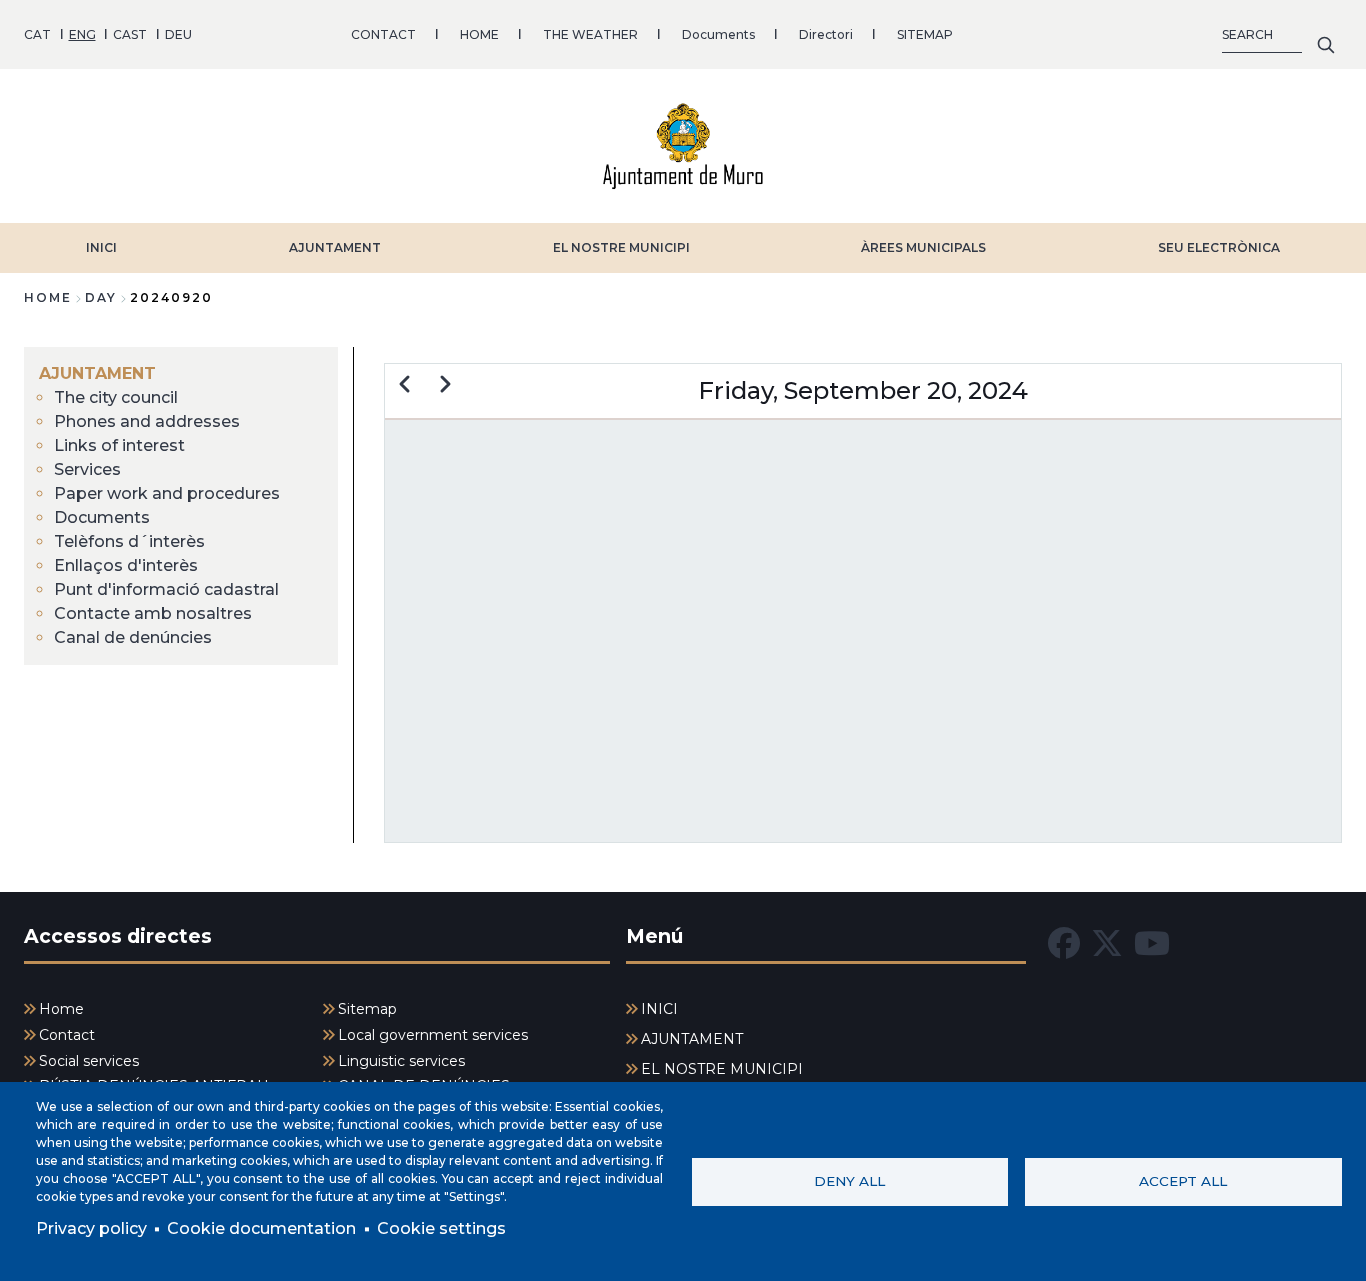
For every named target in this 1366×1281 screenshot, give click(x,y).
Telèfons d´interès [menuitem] (129, 541)
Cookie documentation (261, 1228)
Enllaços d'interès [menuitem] (126, 565)
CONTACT (383, 34)
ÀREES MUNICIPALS (923, 247)
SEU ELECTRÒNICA (1219, 247)
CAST (130, 34)
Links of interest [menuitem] (119, 445)
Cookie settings (441, 1228)
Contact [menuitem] (67, 1035)
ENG (82, 34)
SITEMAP (925, 34)
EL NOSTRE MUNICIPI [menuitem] (722, 1069)
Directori (826, 34)
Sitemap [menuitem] (367, 1009)
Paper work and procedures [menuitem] (167, 493)
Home (48, 297)
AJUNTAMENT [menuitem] (97, 373)
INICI (101, 247)
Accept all (1183, 1181)
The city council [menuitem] (116, 397)
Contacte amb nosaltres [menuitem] (153, 613)
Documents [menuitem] (102, 517)
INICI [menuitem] (659, 1009)
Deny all (849, 1181)
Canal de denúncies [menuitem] (133, 637)
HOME (479, 34)
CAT (37, 34)
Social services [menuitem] (89, 1061)
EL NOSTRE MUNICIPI (621, 247)
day (101, 297)
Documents (718, 34)
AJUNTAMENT (335, 247)
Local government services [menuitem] (433, 1035)
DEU (178, 34)
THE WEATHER (590, 34)
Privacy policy (91, 1228)
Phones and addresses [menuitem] (147, 421)
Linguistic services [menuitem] (401, 1061)
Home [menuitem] (61, 1009)
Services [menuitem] (87, 469)
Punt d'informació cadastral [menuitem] (166, 589)
